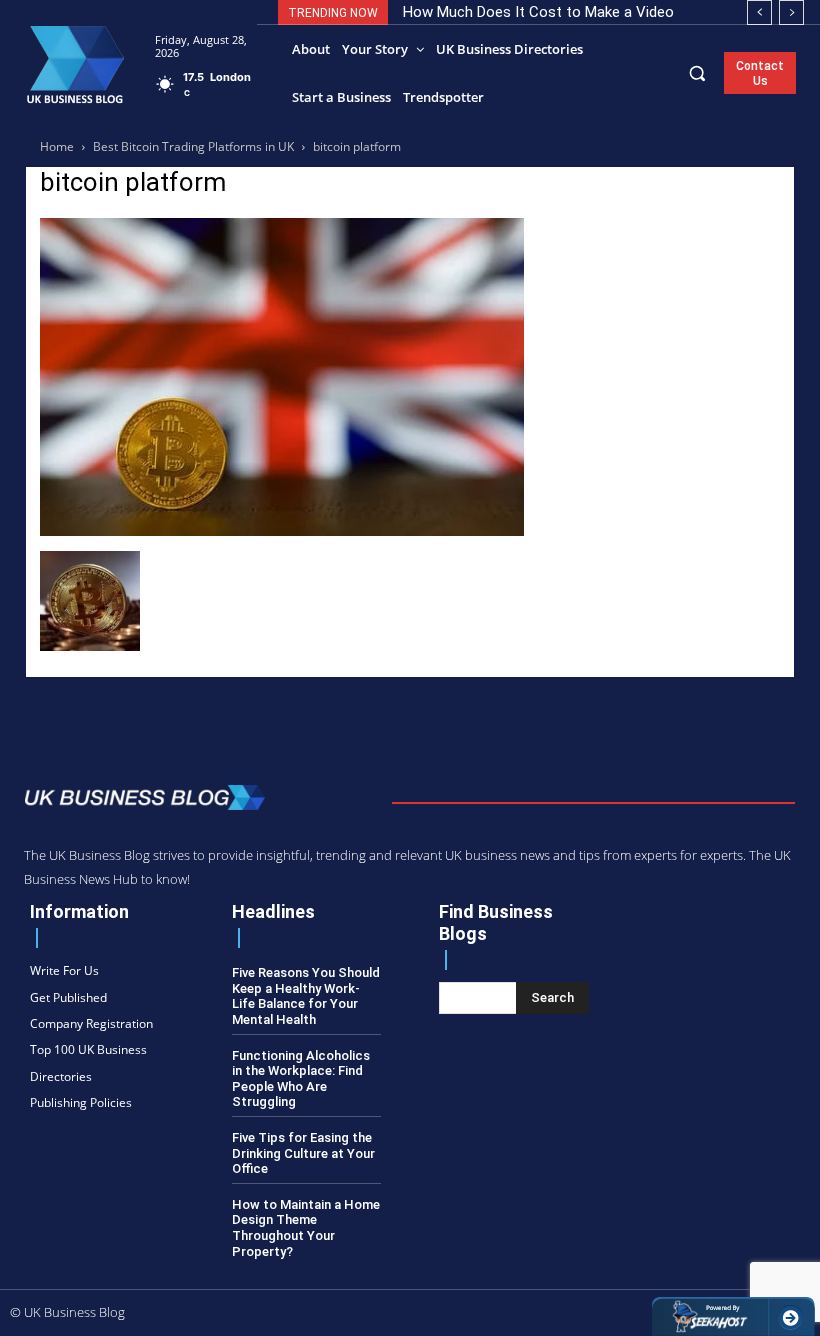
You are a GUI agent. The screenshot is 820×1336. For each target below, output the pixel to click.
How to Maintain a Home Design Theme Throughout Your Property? (306, 1228)
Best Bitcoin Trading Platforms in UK (193, 146)
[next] (791, 12)
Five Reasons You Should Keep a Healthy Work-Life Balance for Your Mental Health (306, 996)
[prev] (759, 12)
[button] (697, 72)
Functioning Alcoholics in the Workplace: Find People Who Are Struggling (301, 1079)
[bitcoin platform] (282, 530)
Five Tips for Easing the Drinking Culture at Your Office (303, 1153)
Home (57, 146)
